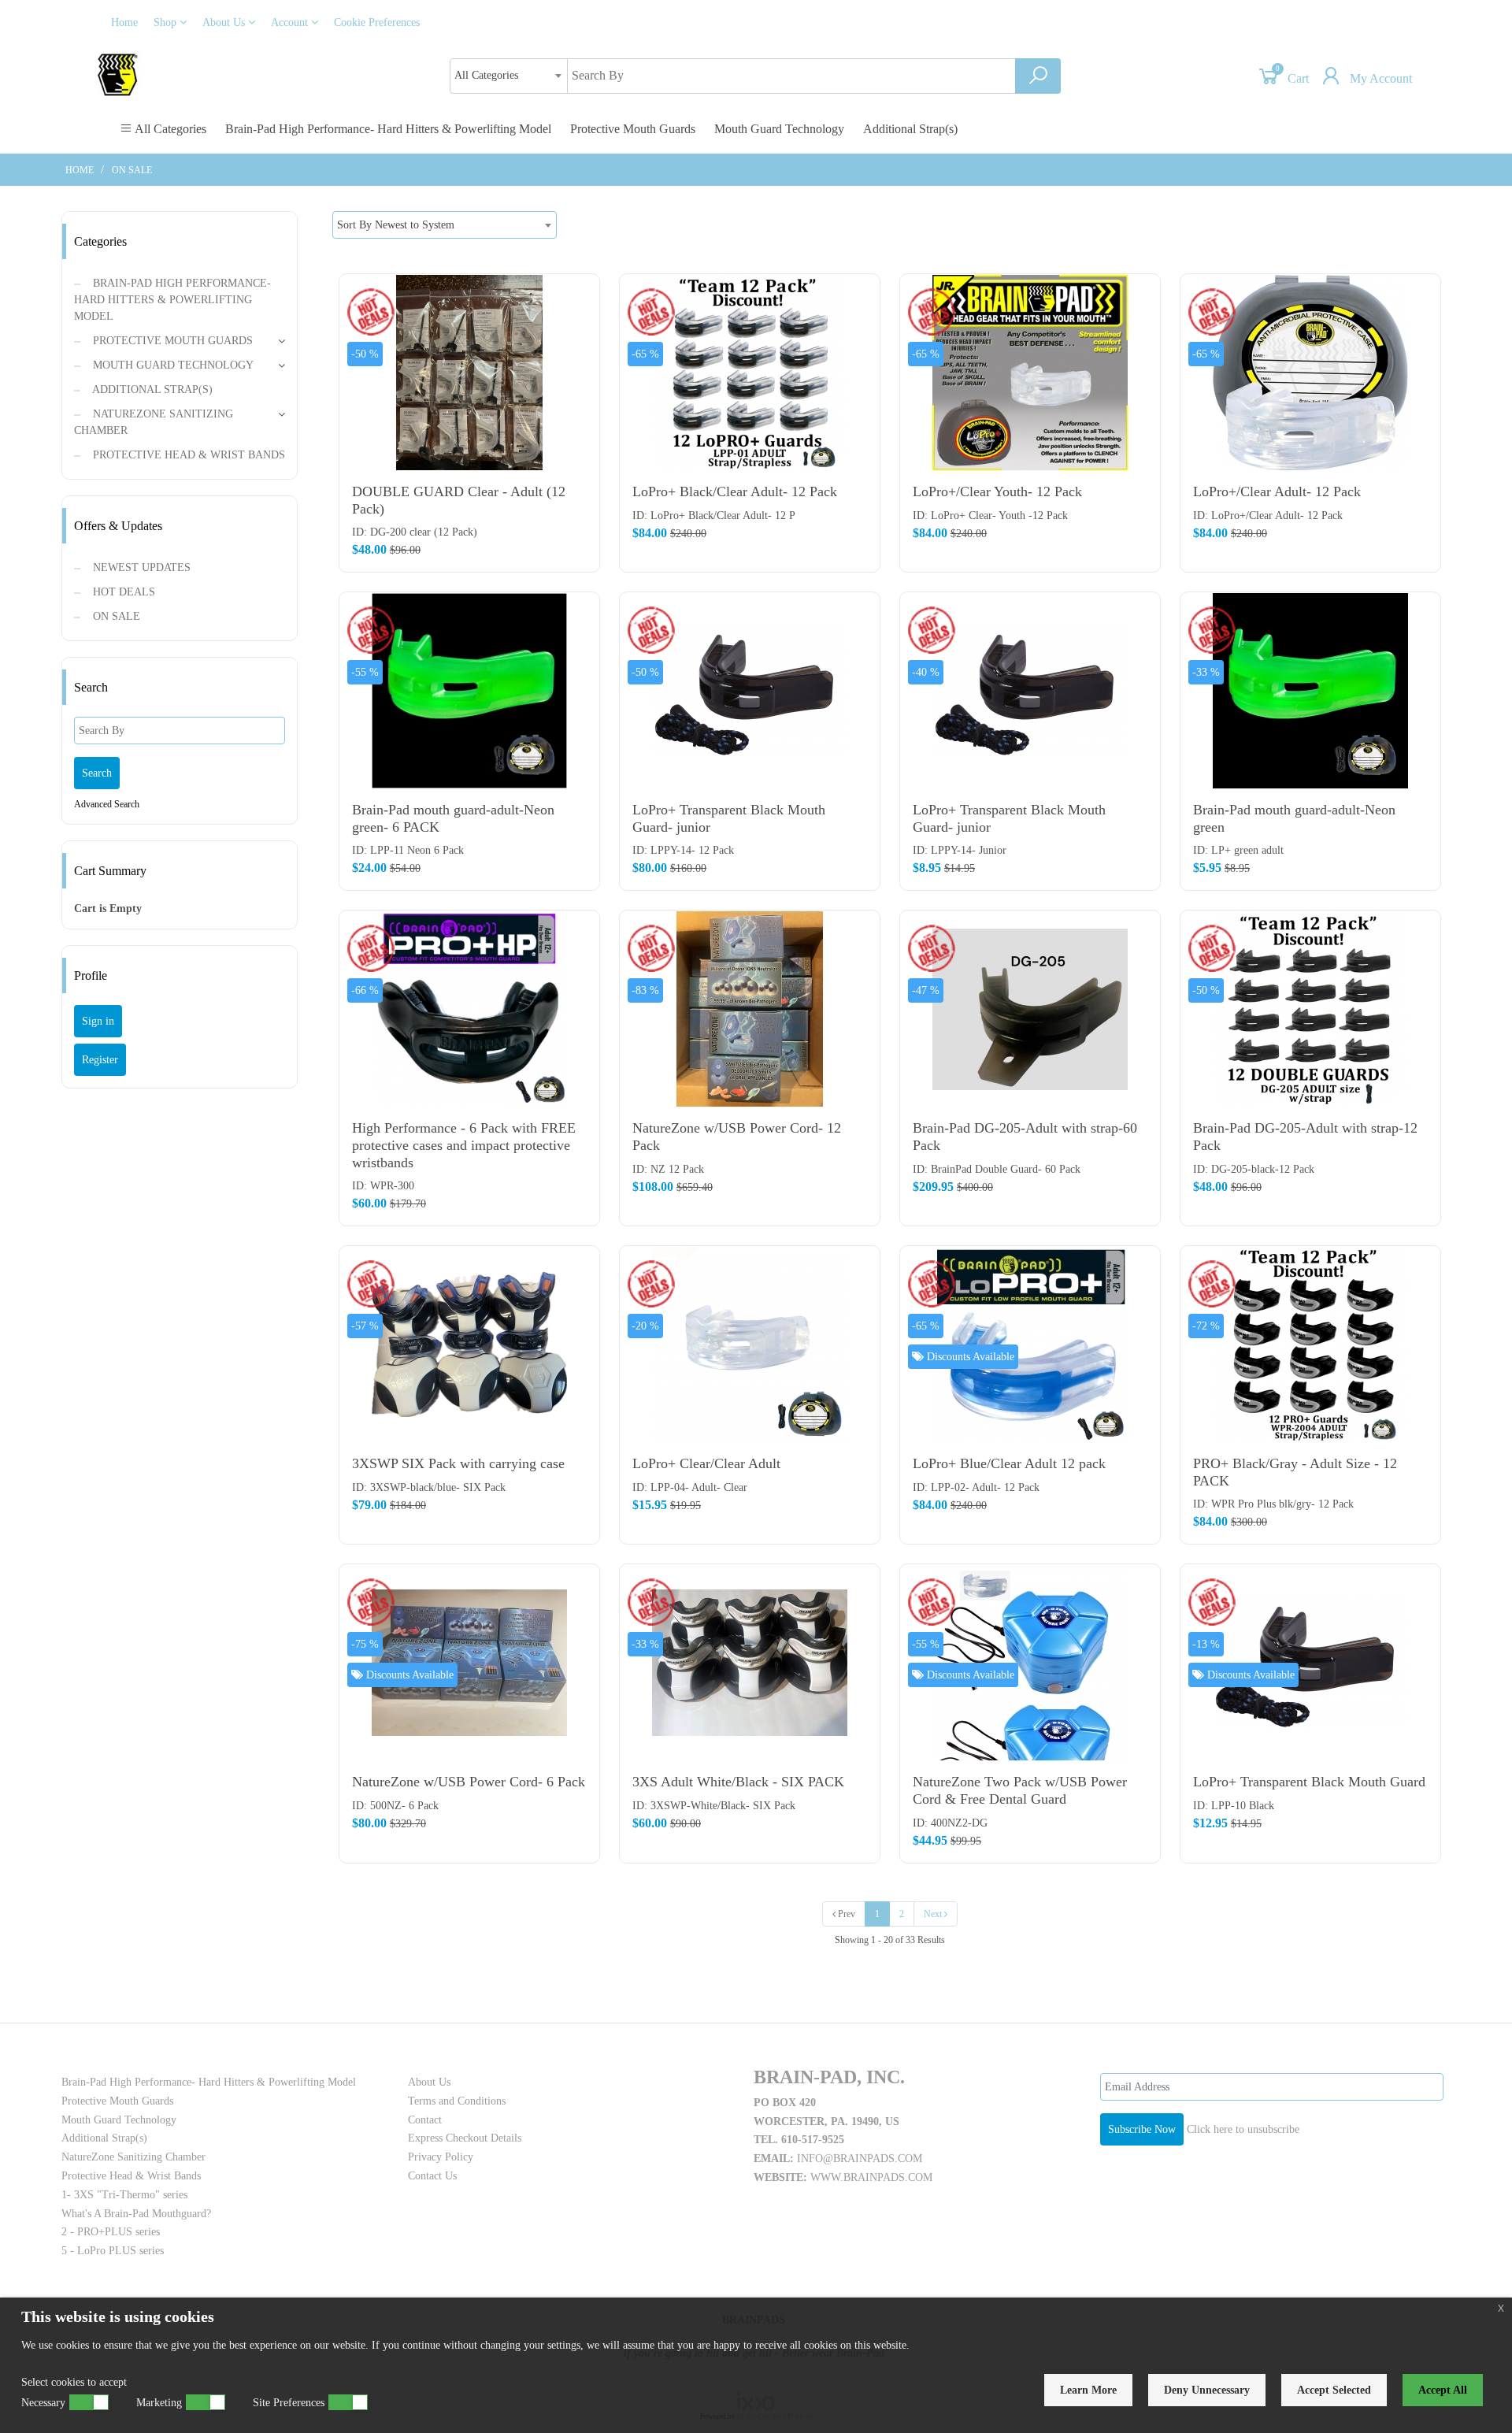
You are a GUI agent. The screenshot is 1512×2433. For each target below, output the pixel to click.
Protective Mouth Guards (633, 129)
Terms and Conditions (457, 2101)
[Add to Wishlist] (580, 360)
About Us (225, 22)
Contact (425, 2120)
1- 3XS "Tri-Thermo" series (124, 2195)
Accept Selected (1334, 2390)
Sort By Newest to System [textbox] (396, 225)
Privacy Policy (441, 2157)
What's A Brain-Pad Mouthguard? (136, 2214)
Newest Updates (140, 567)
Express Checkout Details (465, 2138)
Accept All (1443, 2390)
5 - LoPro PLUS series (113, 2251)
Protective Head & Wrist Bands (187, 455)
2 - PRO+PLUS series (111, 2232)
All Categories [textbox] (486, 75)
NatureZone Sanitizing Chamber (154, 422)
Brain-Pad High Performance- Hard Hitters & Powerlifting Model (388, 129)
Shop (167, 22)
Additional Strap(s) (910, 129)
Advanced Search (107, 804)
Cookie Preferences (377, 22)
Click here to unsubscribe (1243, 2129)
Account (291, 22)
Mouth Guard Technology (779, 129)
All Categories (169, 129)
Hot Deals (122, 592)
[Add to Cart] (580, 297)
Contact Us (432, 2176)
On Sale (132, 170)
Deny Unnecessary (1207, 2390)
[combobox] (509, 76)
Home (124, 22)
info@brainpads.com (860, 2159)
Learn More (1088, 2390)
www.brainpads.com (871, 2177)
